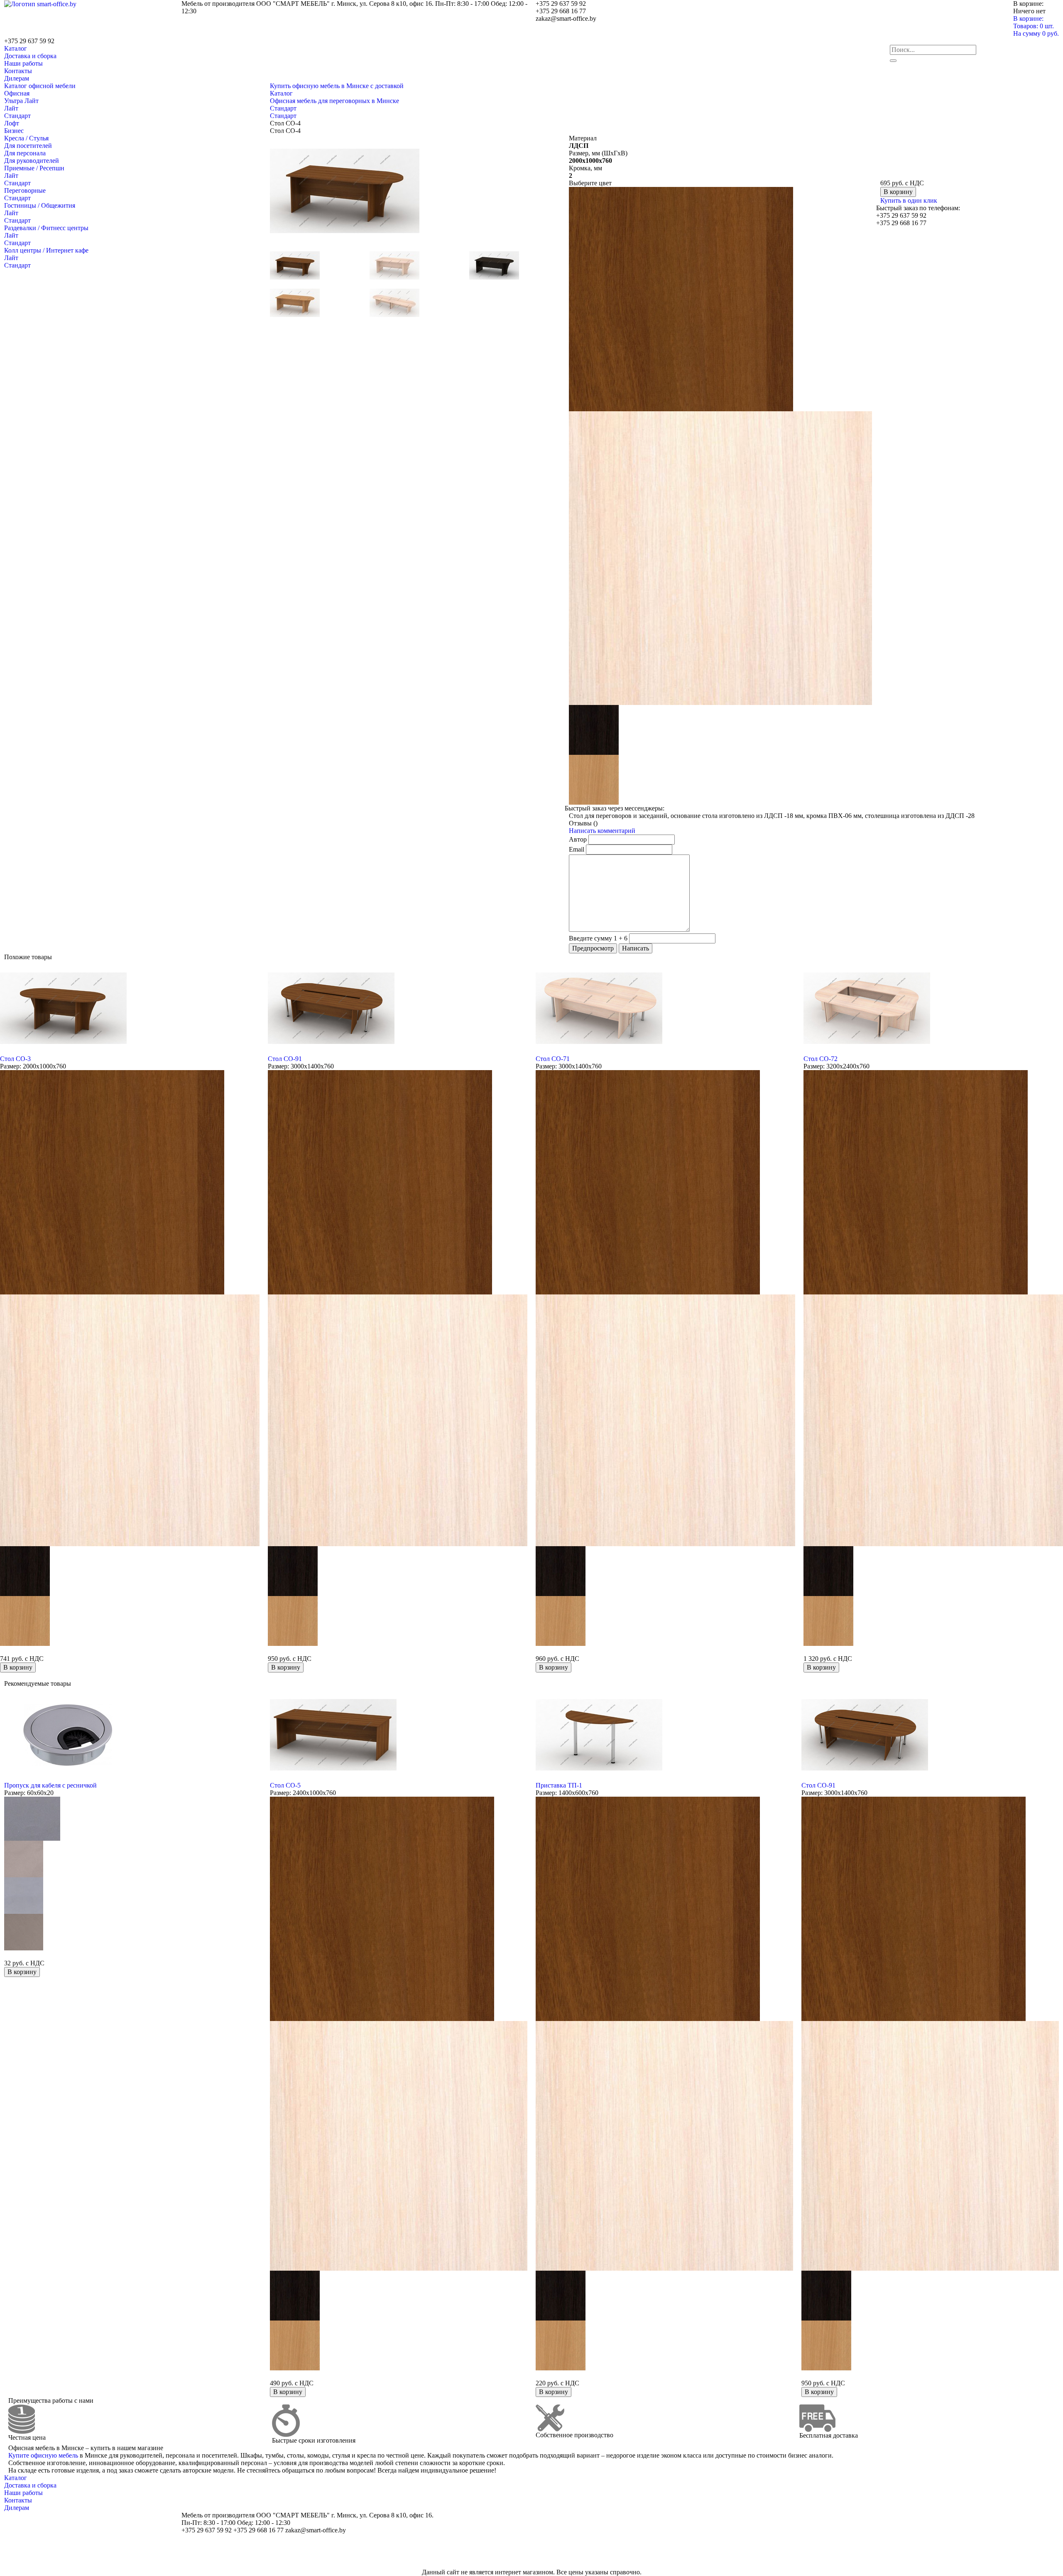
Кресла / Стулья (26, 138)
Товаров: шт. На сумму (1036, 30)
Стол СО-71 (553, 1059)
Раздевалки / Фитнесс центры (46, 228)
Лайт (11, 108)
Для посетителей (28, 146)
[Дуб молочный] (720, 557)
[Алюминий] (32, 1818)
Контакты (18, 71)
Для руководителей (32, 161)
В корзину (898, 192)
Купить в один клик (909, 200)
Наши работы (23, 63)
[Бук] (594, 779)
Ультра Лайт (21, 101)
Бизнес (14, 131)
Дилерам (17, 78)
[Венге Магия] (594, 729)
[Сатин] (24, 1858)
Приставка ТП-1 (559, 1785)
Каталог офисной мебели (40, 86)
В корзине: (1028, 18)
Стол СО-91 (285, 1059)
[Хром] (24, 1895)
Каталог (16, 48)
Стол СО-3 (15, 1059)
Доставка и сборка (30, 56)
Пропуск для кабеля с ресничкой (50, 1785)
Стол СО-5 (285, 1785)
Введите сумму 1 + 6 (598, 938)
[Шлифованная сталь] (24, 1931)
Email (577, 849)
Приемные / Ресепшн (34, 168)
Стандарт (17, 116)
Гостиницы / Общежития (40, 205)
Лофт (12, 123)
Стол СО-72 (821, 1059)
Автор (578, 839)
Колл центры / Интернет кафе (46, 250)
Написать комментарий (602, 831)
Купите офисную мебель (43, 2455)
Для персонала (25, 153)
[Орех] (681, 298)
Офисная (17, 93)
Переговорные (25, 190)
